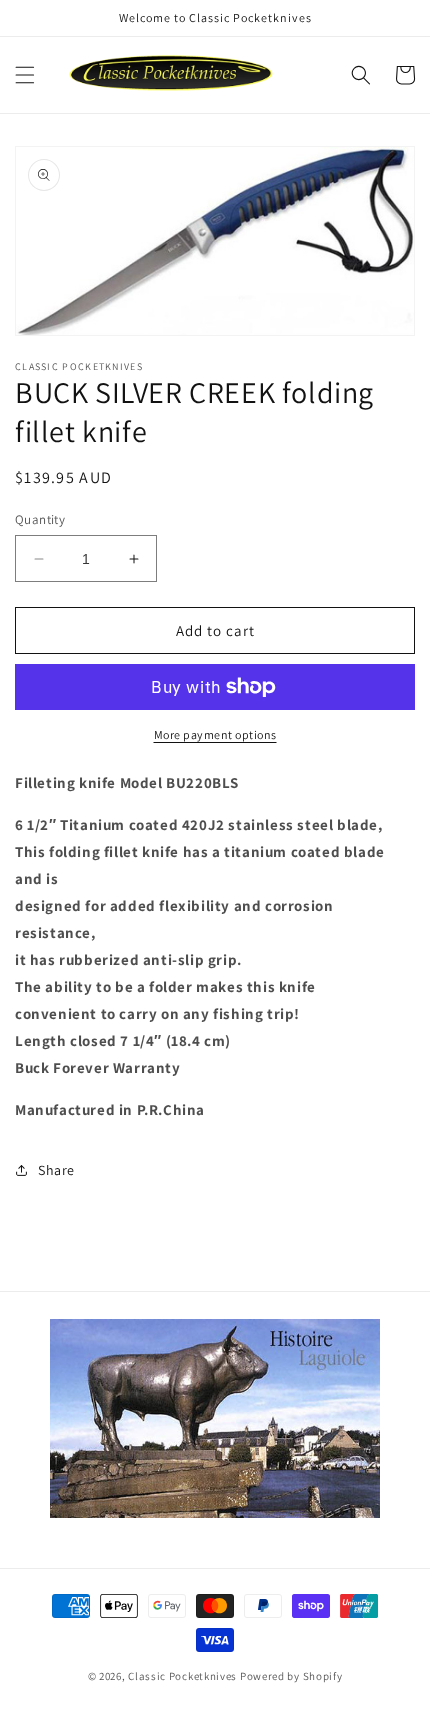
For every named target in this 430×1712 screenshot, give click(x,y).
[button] (25, 75)
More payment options (215, 734)
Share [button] (56, 1170)
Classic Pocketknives (182, 1676)
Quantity (40, 519)
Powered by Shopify (291, 1676)
